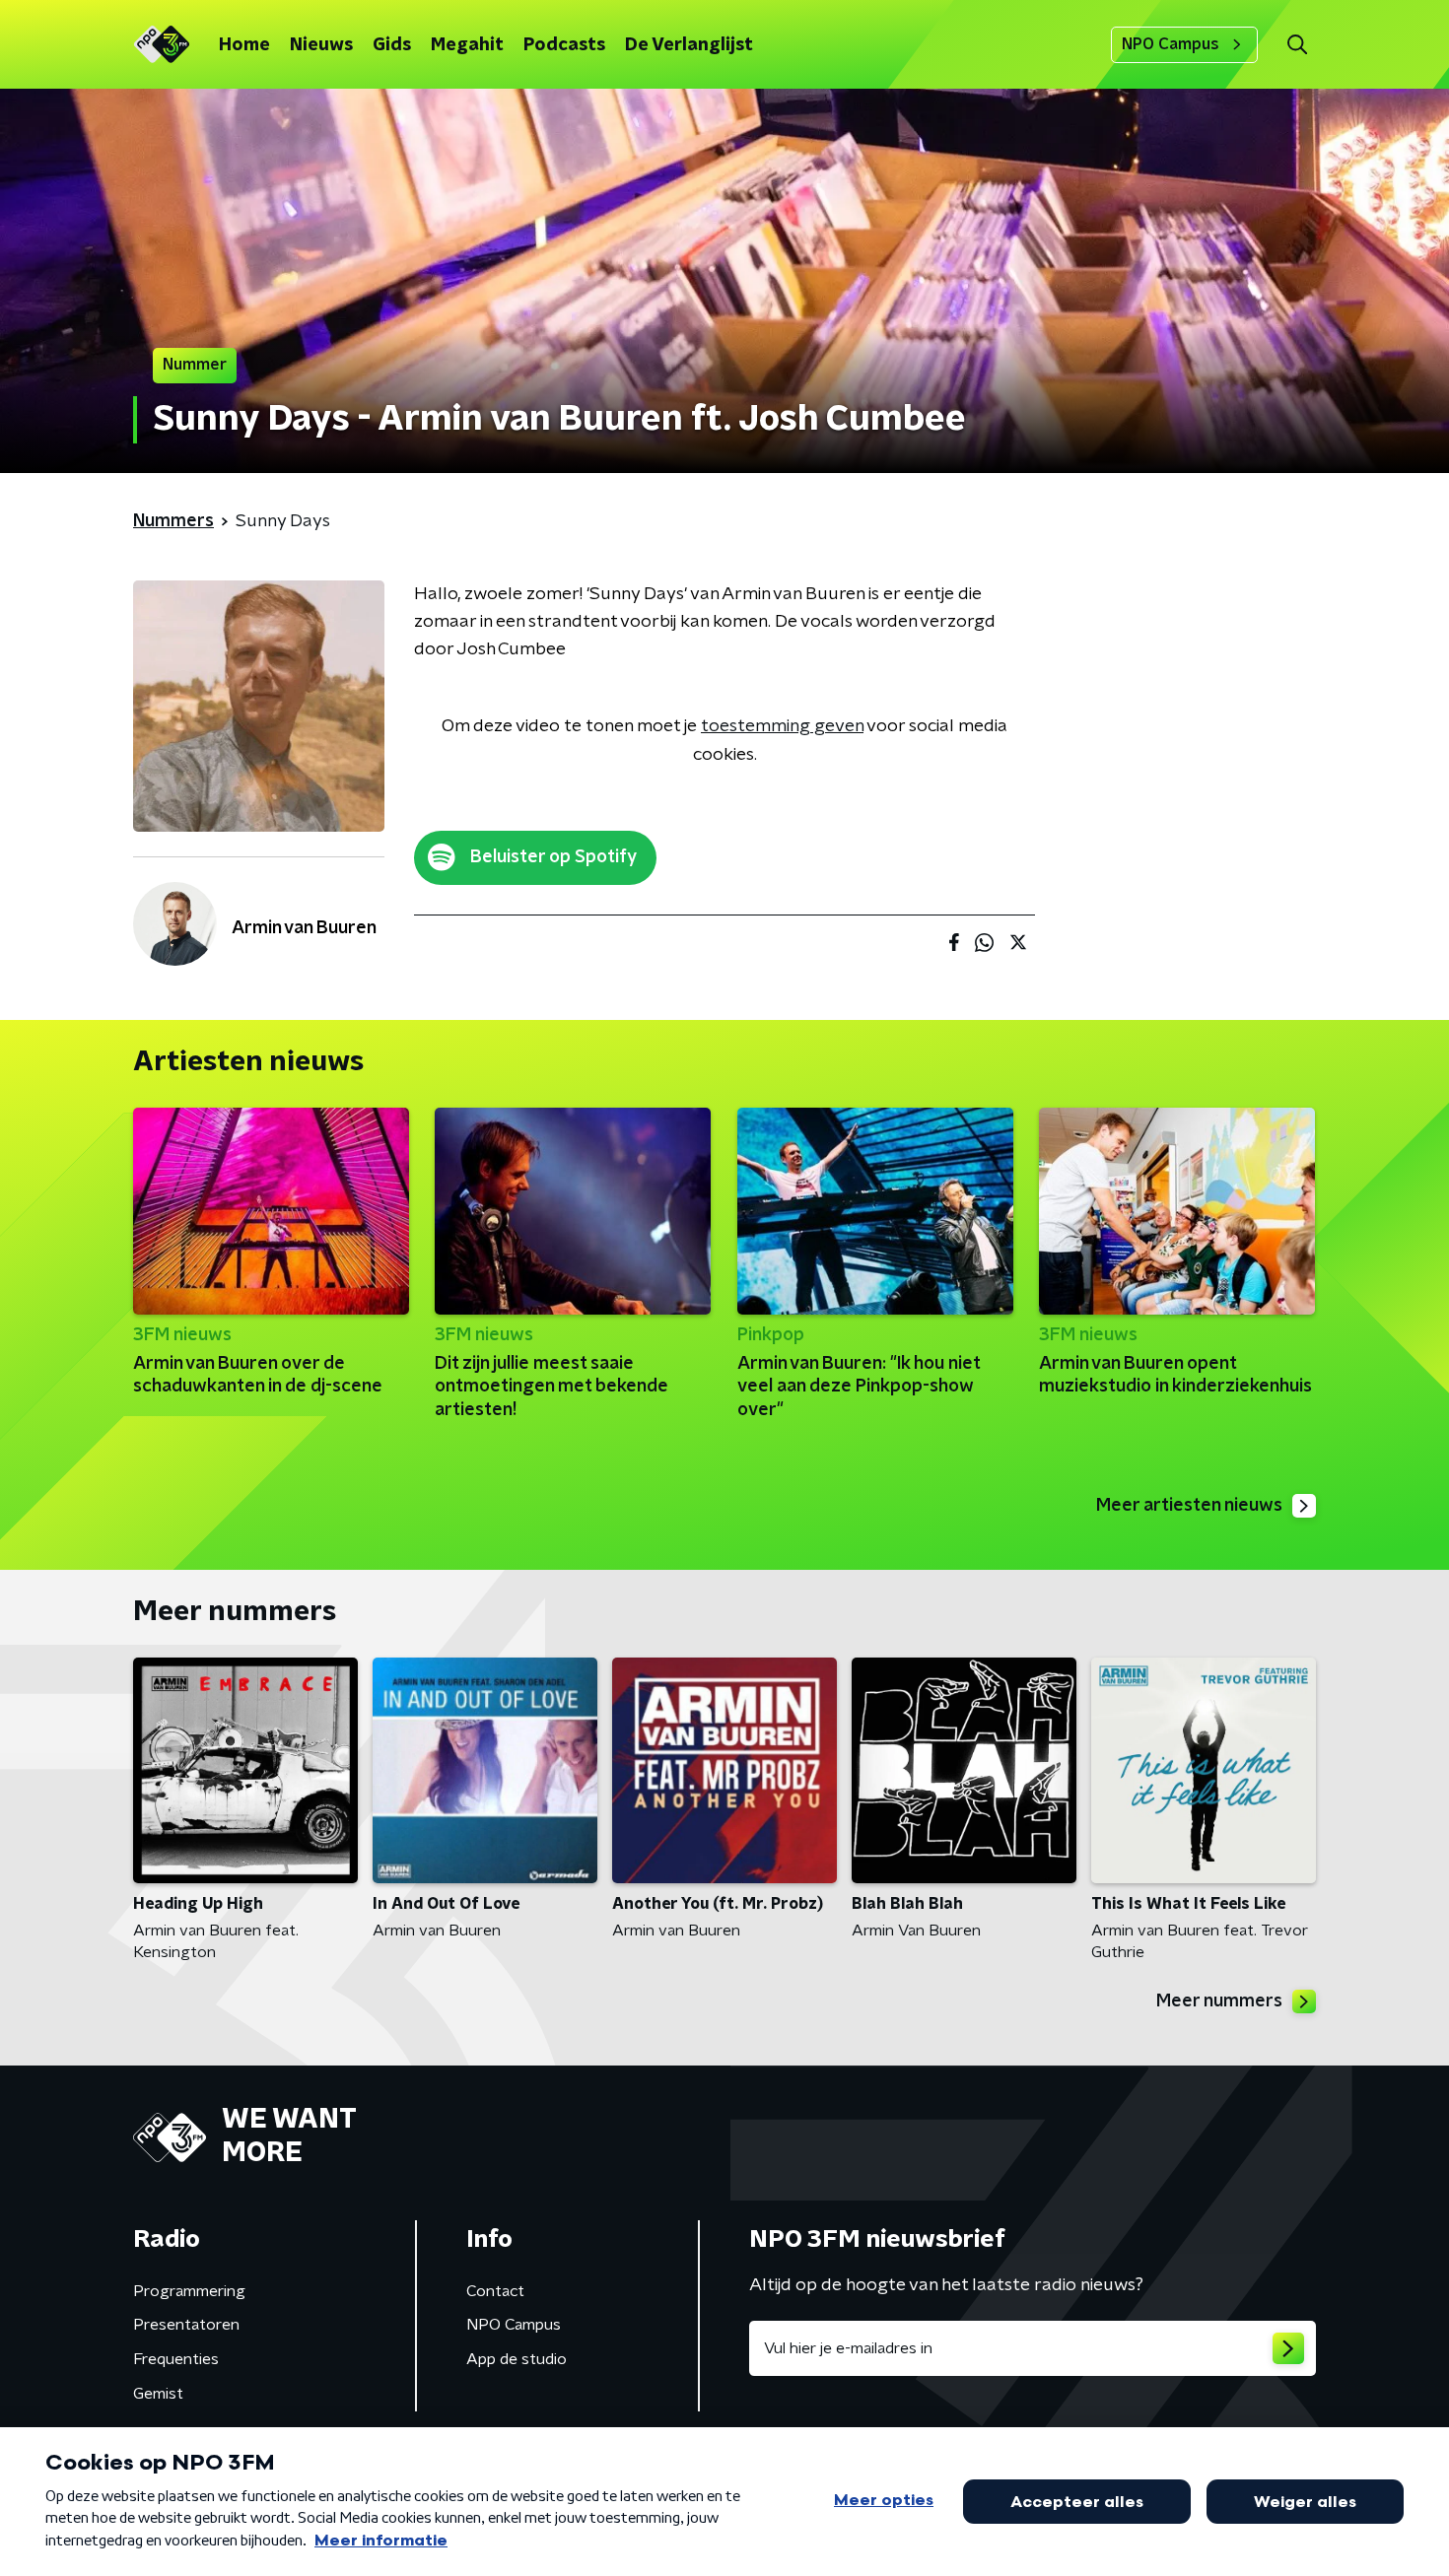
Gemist (158, 2394)
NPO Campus (1171, 44)
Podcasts (564, 45)
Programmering (189, 2291)
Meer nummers (1219, 2001)
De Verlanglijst (689, 45)
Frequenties (176, 2359)
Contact (495, 2291)
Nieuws (321, 45)
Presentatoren (186, 2325)
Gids (392, 45)
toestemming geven (782, 726)
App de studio (517, 2359)
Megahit (467, 45)
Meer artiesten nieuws (1189, 1506)
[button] (1297, 45)
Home (244, 45)
